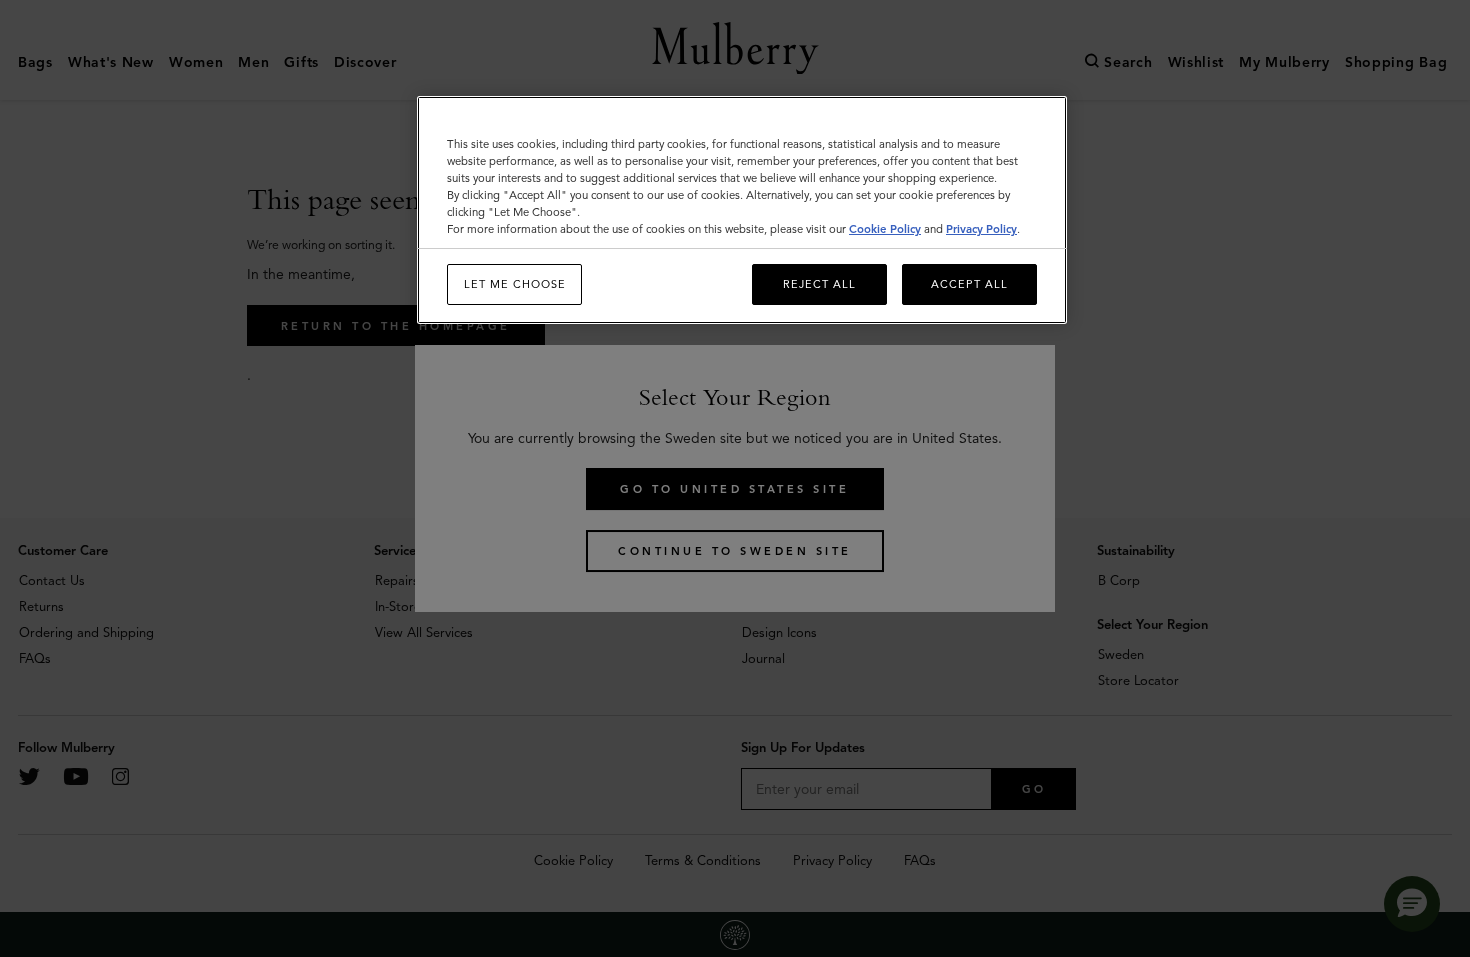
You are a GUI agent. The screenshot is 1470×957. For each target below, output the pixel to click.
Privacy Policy (981, 229)
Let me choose (515, 284)
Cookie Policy (885, 229)
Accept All (969, 284)
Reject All (819, 284)
